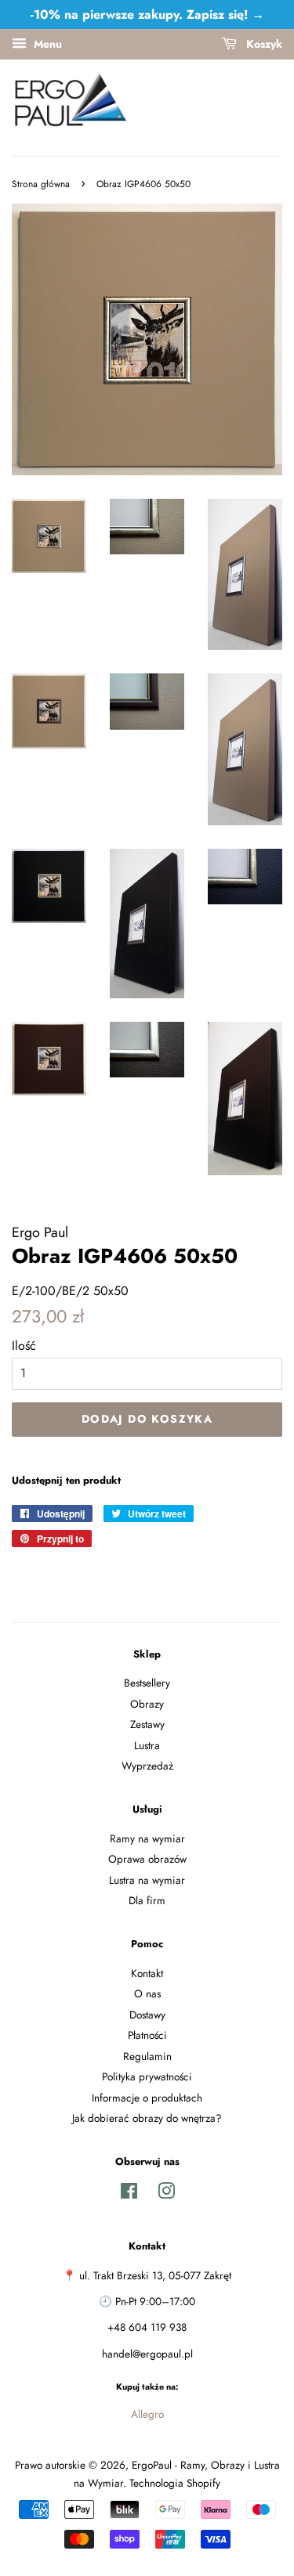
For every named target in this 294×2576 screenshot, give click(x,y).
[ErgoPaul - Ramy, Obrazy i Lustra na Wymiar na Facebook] (129, 2194)
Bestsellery (147, 1683)
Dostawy (147, 2015)
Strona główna (41, 184)
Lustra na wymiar (147, 1880)
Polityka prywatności (147, 2076)
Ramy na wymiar (147, 1838)
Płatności (147, 2035)
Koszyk (263, 44)
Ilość (24, 1346)
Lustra (147, 1745)
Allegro (147, 2414)
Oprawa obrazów (147, 1859)
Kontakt (147, 1973)
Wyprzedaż (147, 1766)
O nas (147, 1993)
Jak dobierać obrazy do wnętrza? (147, 2118)
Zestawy (147, 1724)
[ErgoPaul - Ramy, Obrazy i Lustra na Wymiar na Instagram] (166, 2194)
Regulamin (147, 2056)
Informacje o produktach (147, 2098)
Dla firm (147, 1900)
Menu (46, 44)
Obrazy (147, 1704)
